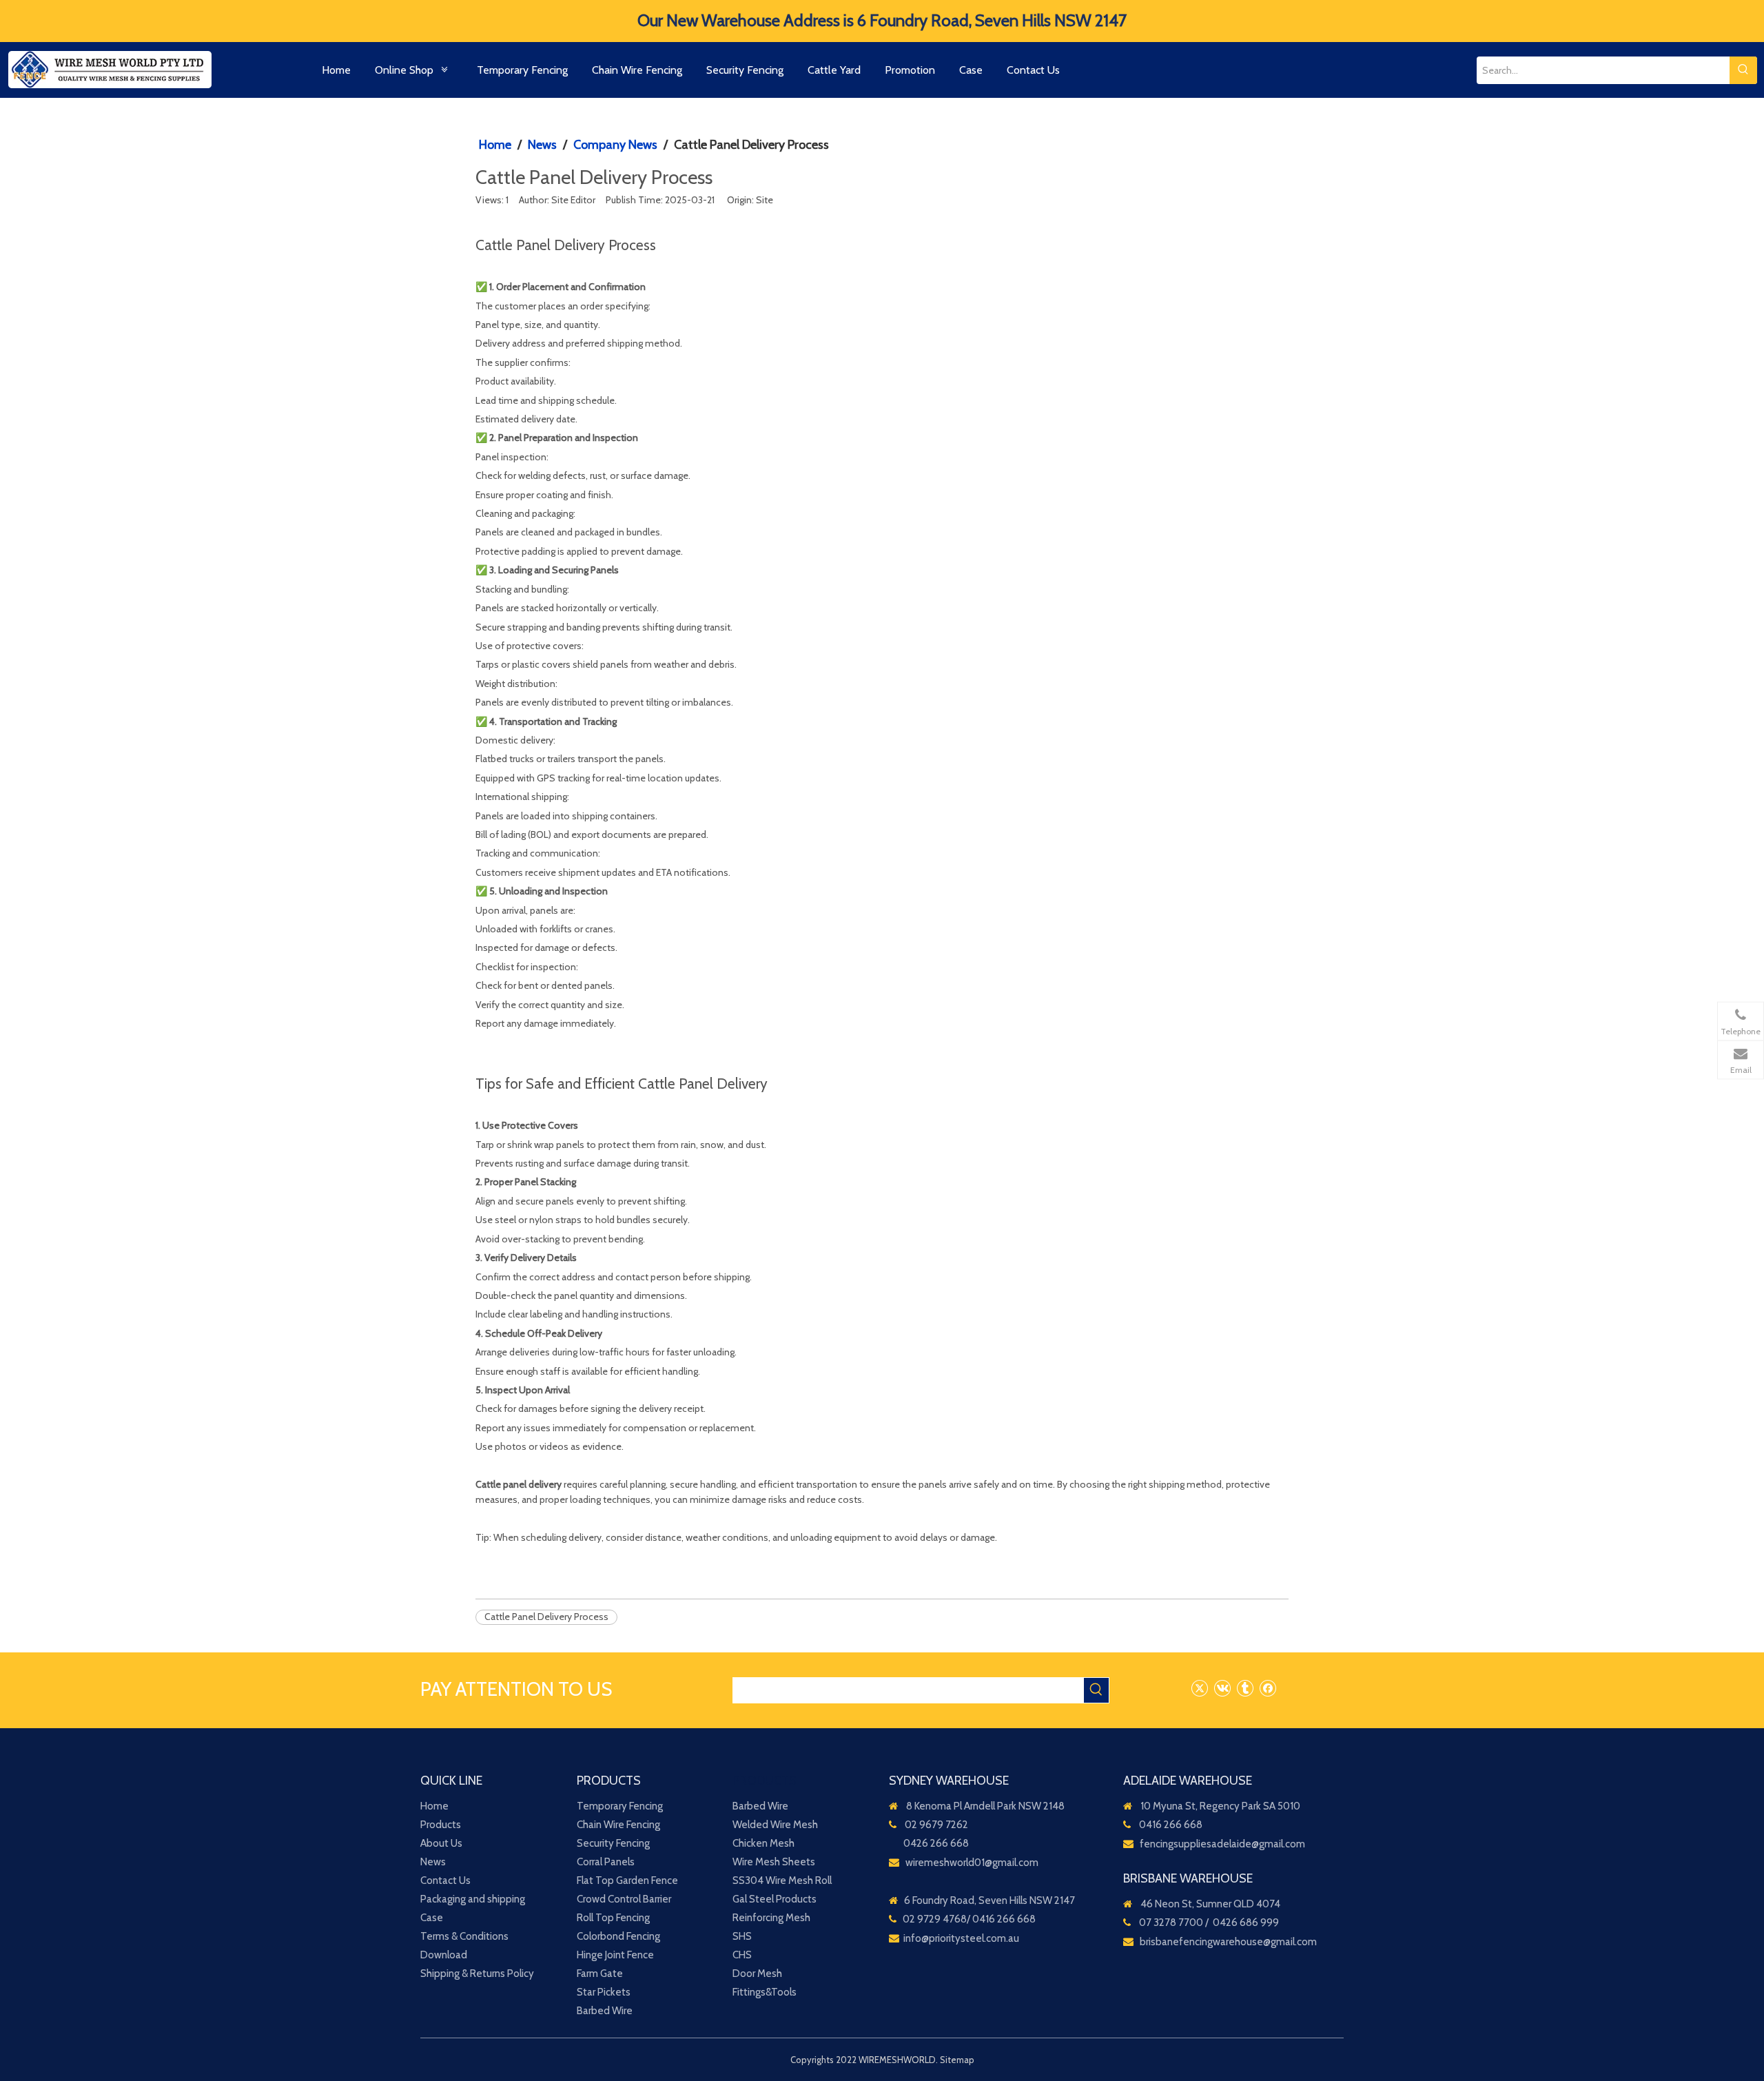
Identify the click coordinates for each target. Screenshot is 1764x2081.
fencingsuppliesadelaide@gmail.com (1222, 1844)
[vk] (1222, 1688)
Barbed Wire (605, 2011)
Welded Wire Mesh (775, 1825)
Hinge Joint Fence (615, 1955)
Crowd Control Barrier (624, 1899)
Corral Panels (606, 1862)
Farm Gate (600, 1974)
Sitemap (957, 2060)
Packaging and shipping (473, 1899)
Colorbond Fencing (618, 1936)
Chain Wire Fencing (618, 1825)
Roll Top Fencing (613, 1918)
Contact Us (445, 1880)
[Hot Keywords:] (1743, 70)
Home (434, 1806)
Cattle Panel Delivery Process (546, 1617)
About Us (441, 1843)
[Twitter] (1199, 1688)
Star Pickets (604, 1992)
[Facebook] (1268, 1688)
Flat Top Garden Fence (627, 1880)
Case (432, 1918)
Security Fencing (613, 1843)
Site (765, 200)
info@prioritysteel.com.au (961, 1938)
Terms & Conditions (464, 1936)
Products (441, 1825)
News (433, 1862)
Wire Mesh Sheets (774, 1862)
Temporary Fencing (620, 1806)
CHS (742, 1955)
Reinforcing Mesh (771, 1918)
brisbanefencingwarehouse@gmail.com (1228, 1942)
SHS (742, 1936)
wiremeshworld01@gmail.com (972, 1863)
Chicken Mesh (763, 1843)
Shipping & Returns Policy (477, 1974)
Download (444, 1955)
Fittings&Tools (765, 1992)
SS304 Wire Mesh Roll (782, 1880)
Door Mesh (757, 1974)
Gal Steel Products (775, 1899)
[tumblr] (1245, 1688)
